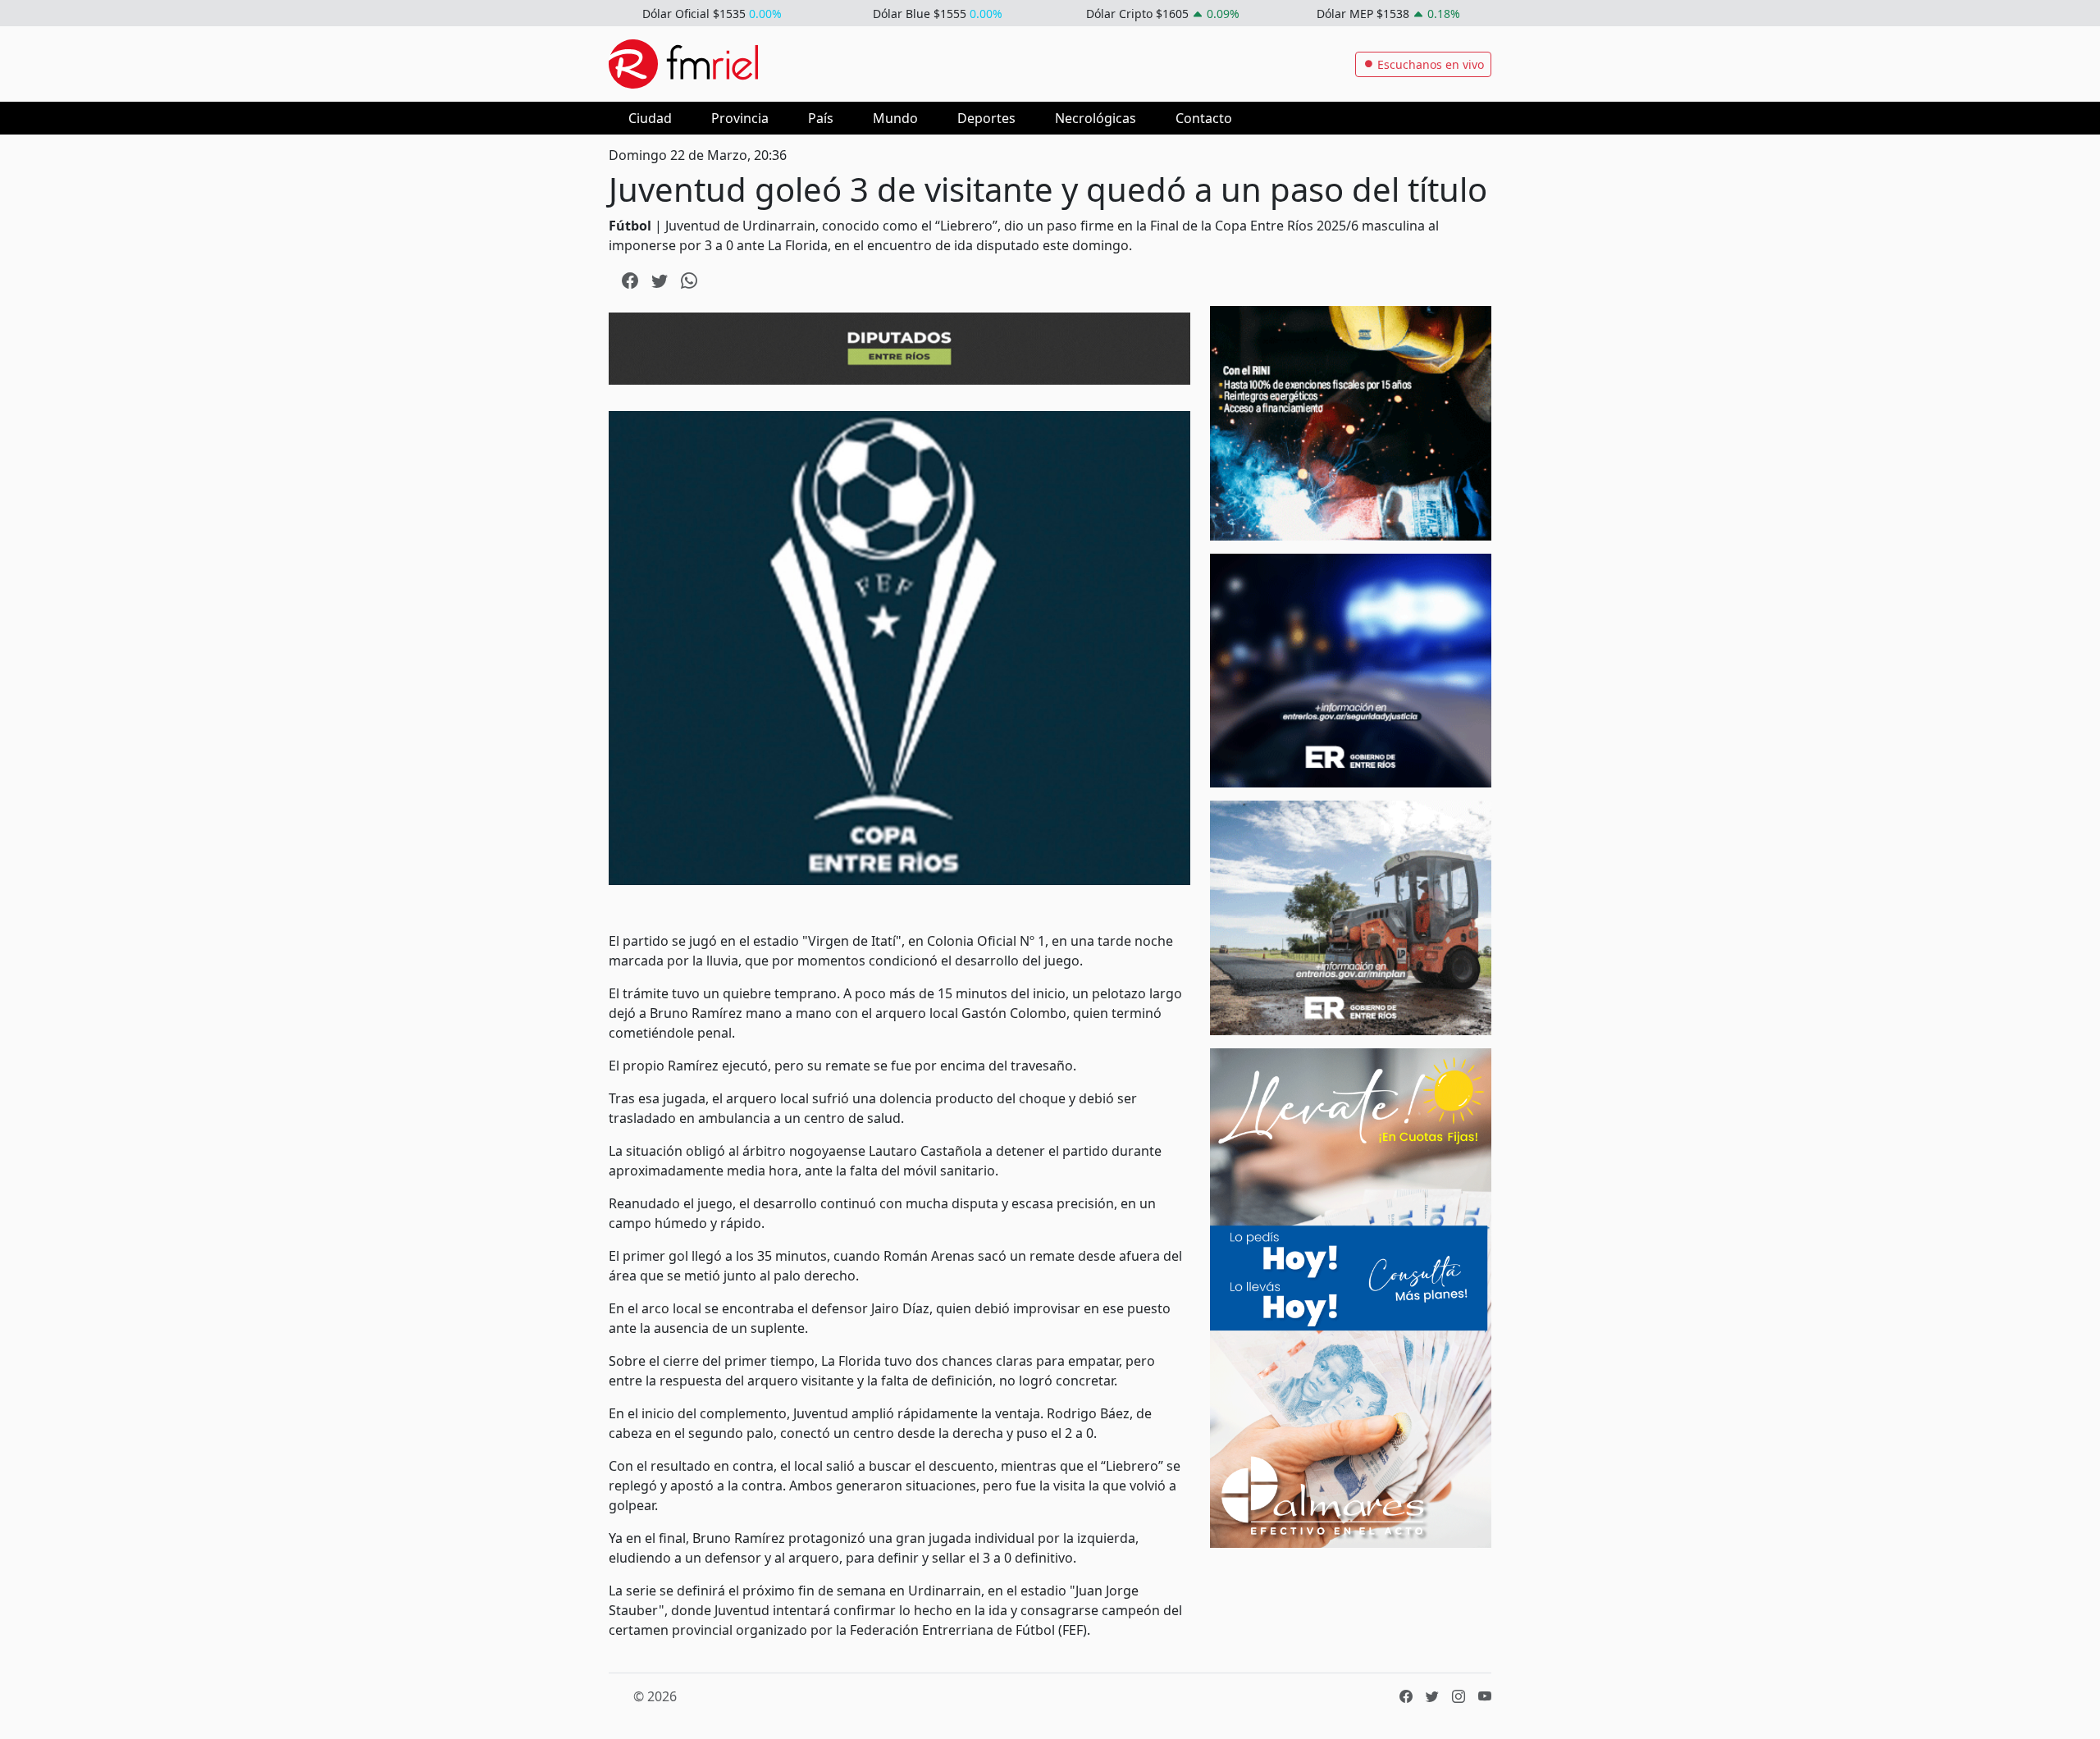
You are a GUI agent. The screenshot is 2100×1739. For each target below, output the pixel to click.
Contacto (1204, 118)
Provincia (740, 118)
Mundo (895, 118)
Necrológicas (1096, 118)
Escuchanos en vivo (1429, 64)
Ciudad (650, 118)
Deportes (986, 118)
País (821, 118)
